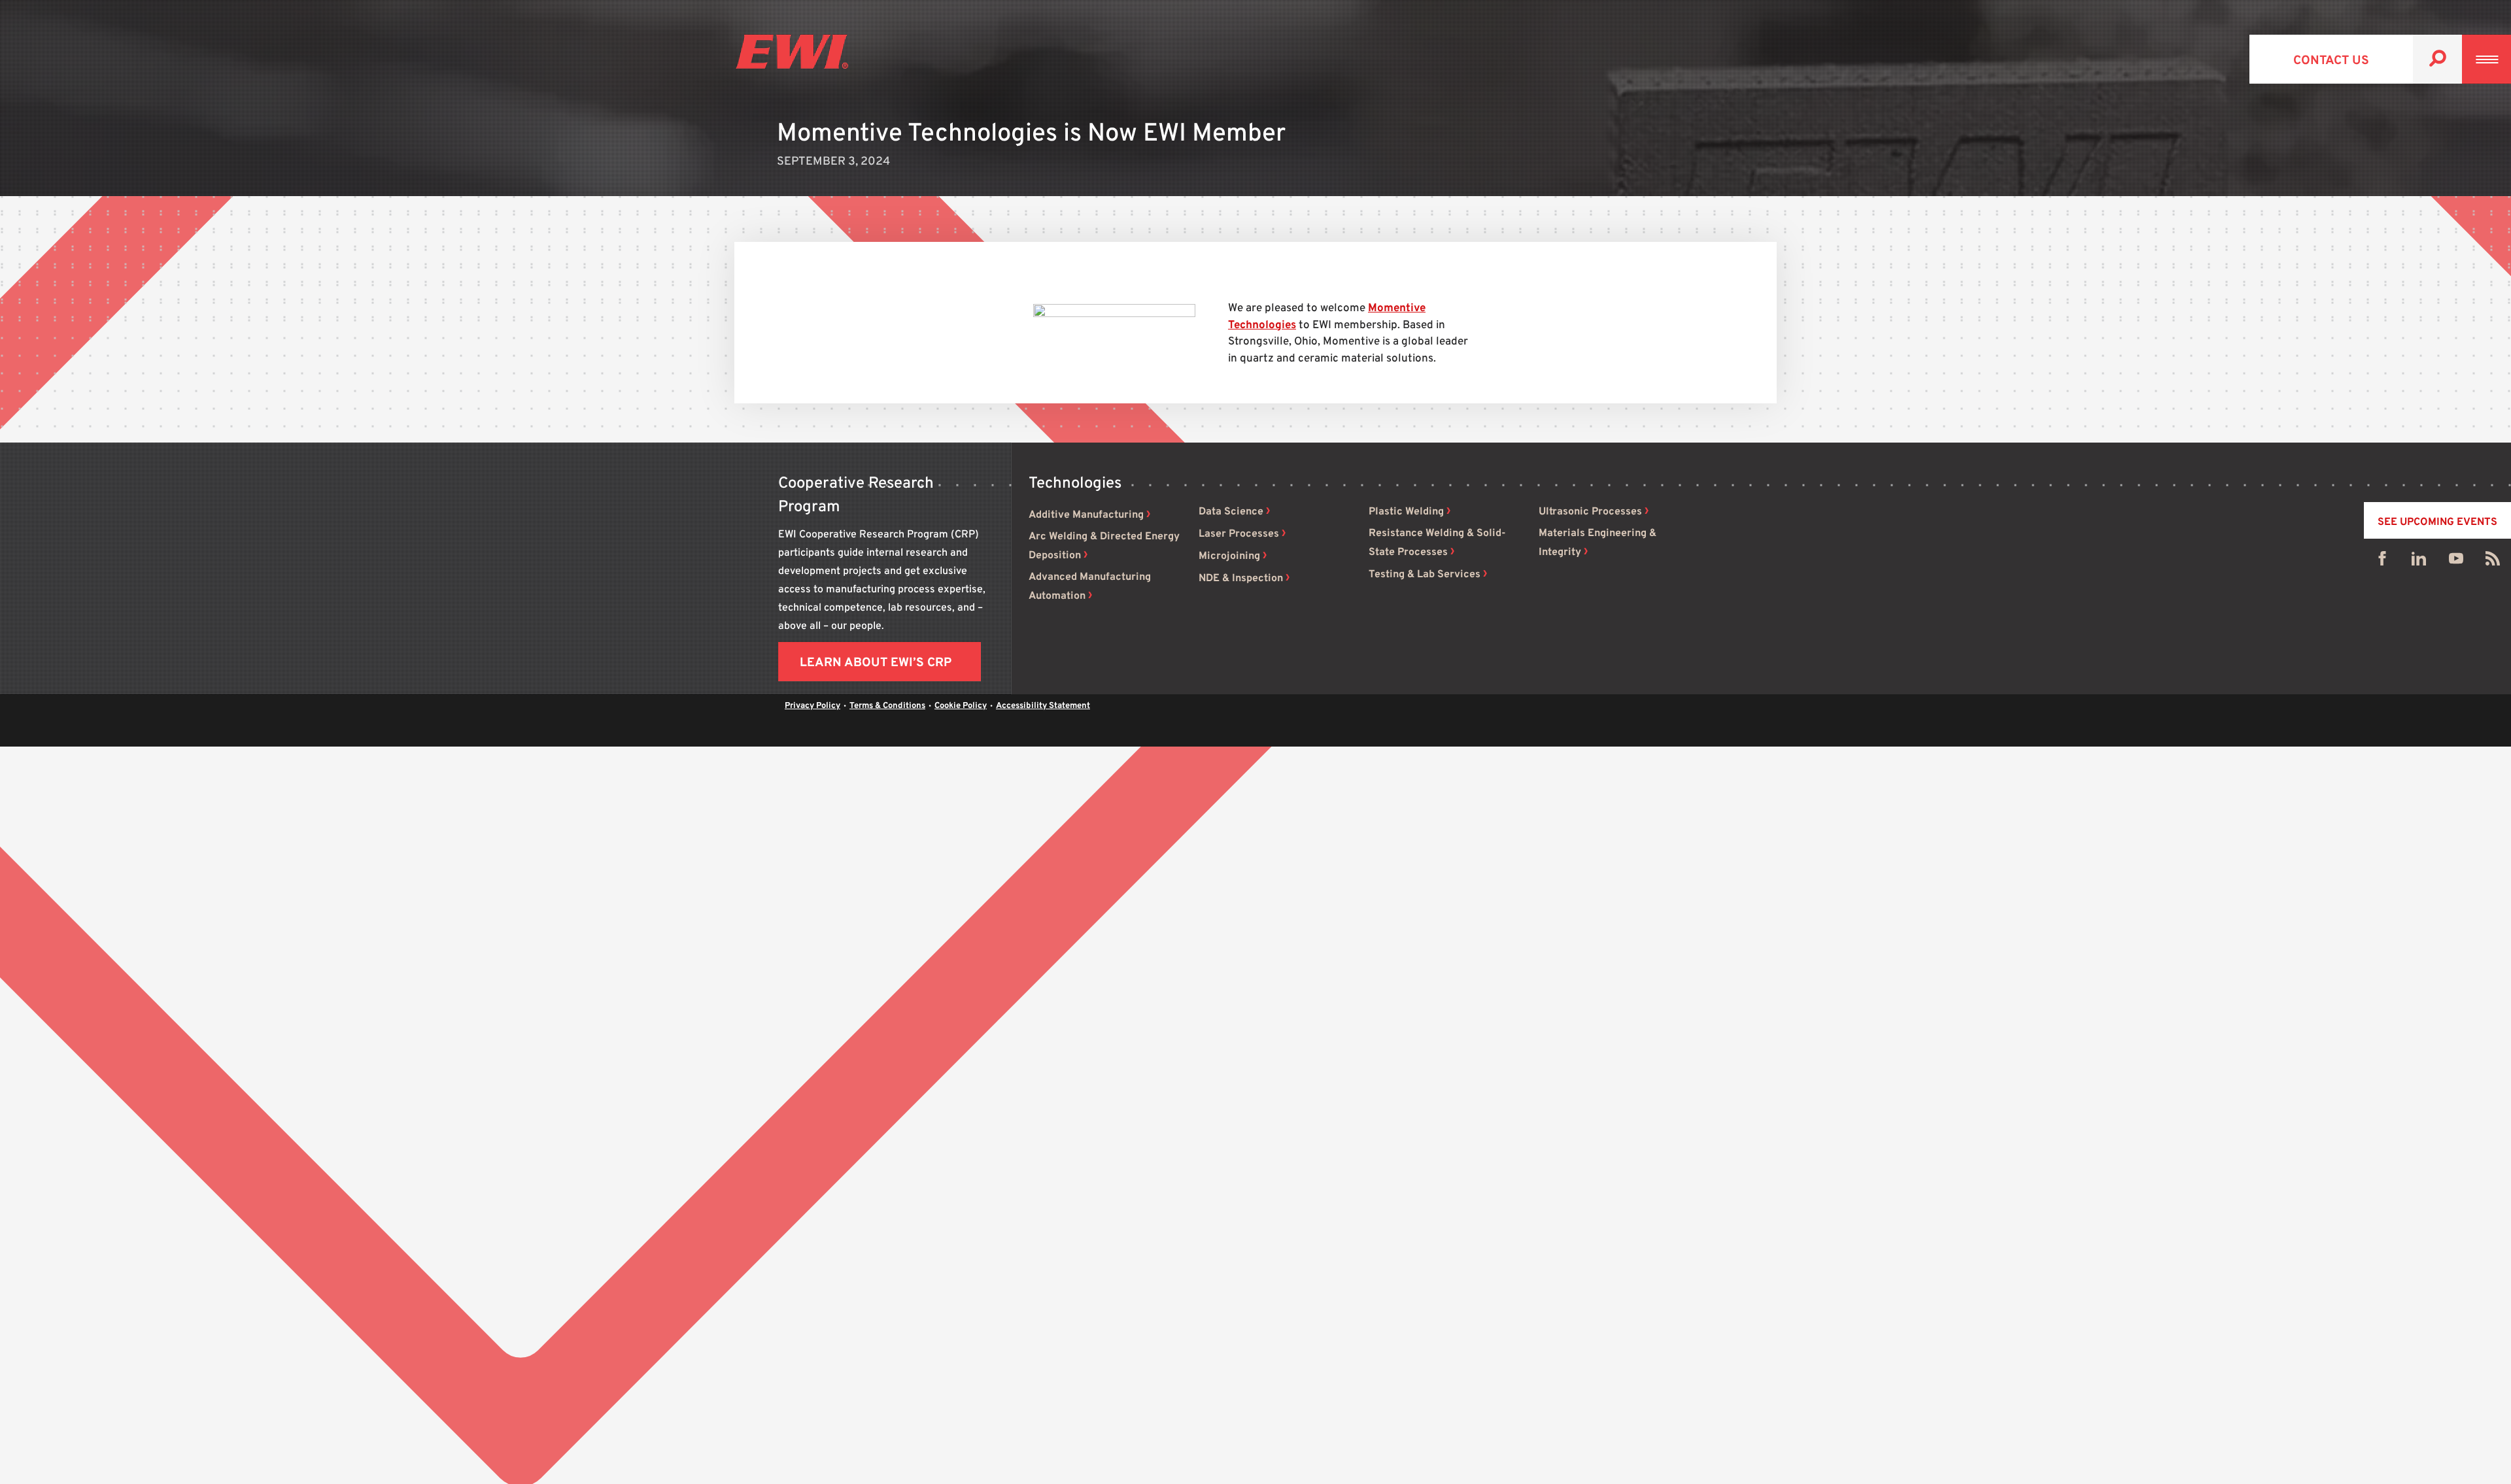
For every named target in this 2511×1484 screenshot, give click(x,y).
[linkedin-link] (2419, 562)
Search (2437, 59)
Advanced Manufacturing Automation (1090, 587)
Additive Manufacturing (1086, 515)
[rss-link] (2493, 562)
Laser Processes (1239, 534)
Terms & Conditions (887, 706)
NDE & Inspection (1241, 579)
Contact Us (2331, 61)
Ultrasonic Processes (1590, 512)
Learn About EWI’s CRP (876, 663)
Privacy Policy (812, 706)
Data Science (1231, 512)
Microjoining (1229, 556)
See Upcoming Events (2437, 522)
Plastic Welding (1406, 512)
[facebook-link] (2382, 562)
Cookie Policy (961, 706)
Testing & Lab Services (1425, 575)
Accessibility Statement (1043, 706)
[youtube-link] (2456, 562)
